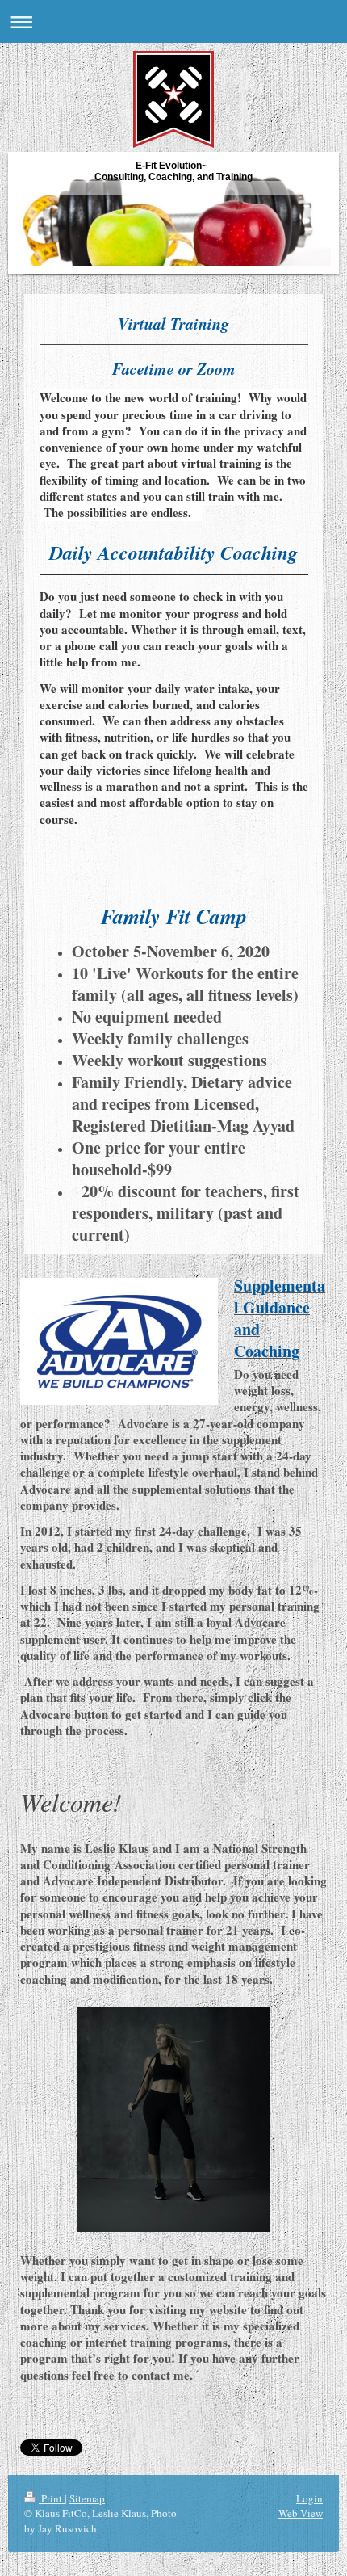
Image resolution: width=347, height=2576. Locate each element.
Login (309, 2498)
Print (52, 2498)
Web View (301, 2513)
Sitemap (87, 2498)
